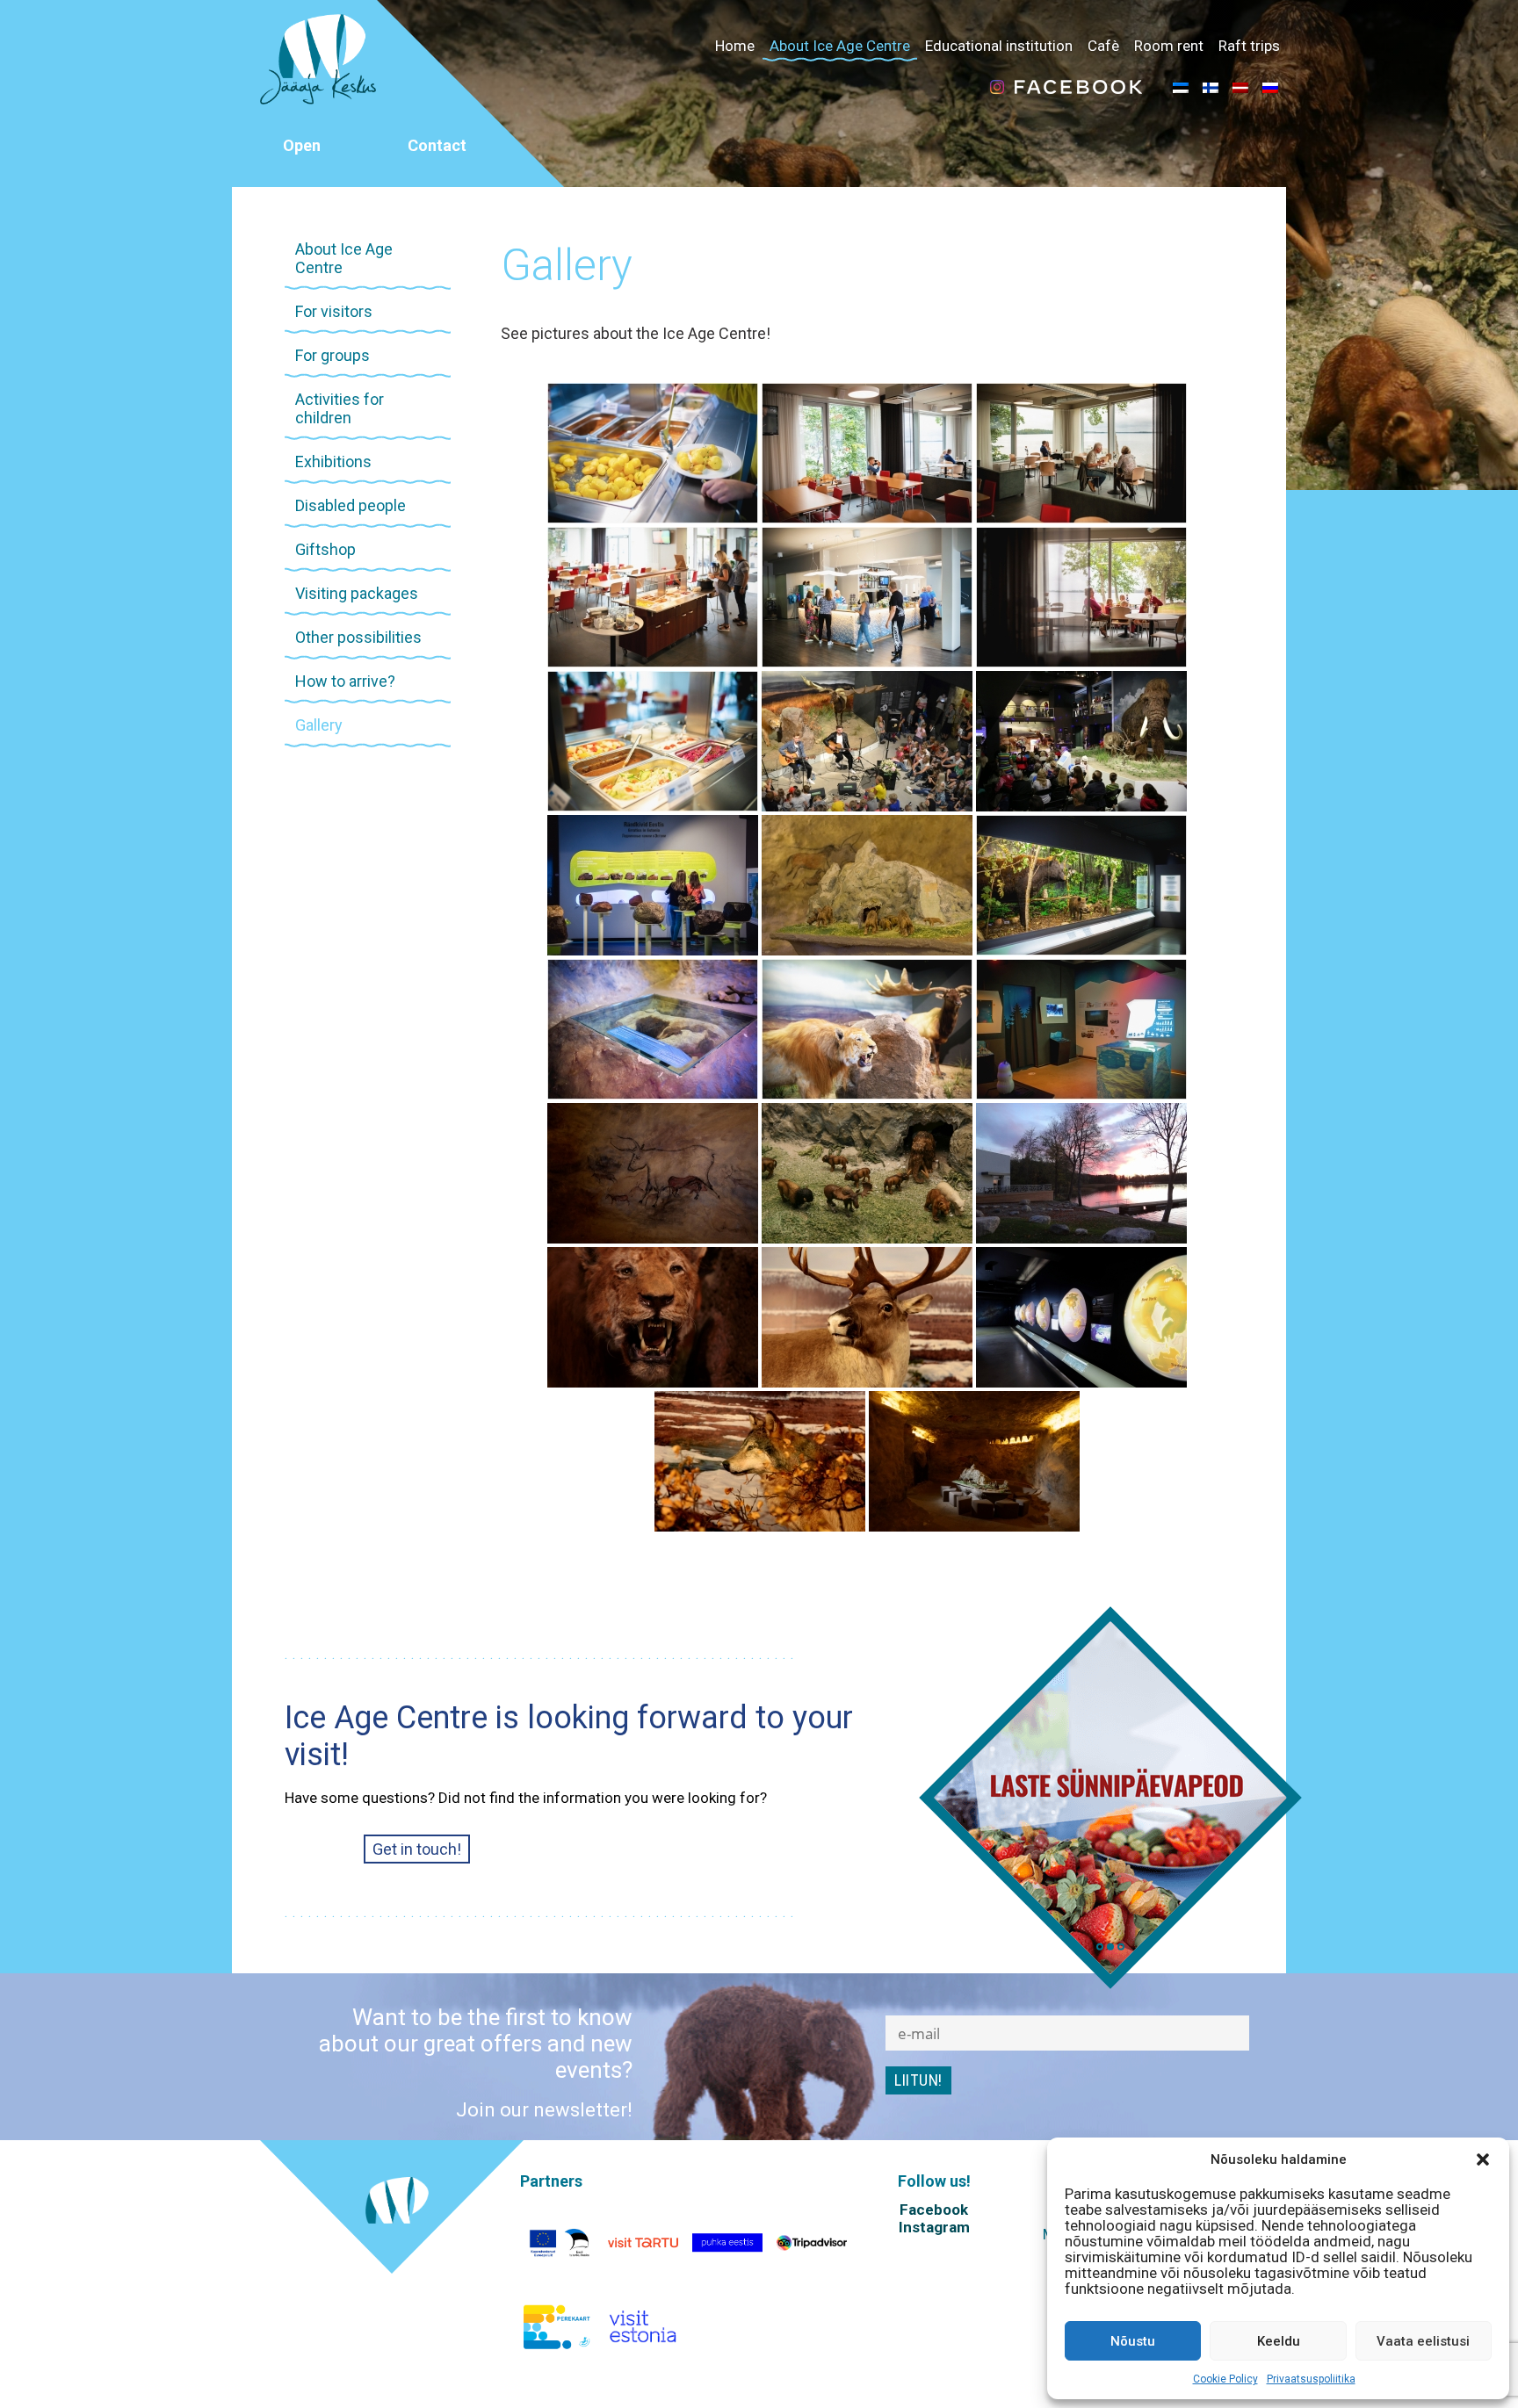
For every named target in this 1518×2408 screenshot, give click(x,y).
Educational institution (999, 46)
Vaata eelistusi (1423, 2341)
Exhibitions (333, 461)
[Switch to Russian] (1270, 87)
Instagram (934, 2227)
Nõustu (1133, 2341)
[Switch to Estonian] (1181, 87)
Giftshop (325, 549)
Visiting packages (357, 593)
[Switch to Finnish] (1211, 87)
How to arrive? (345, 681)
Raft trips (1249, 46)
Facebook (934, 2210)
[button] (1483, 2159)
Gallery (319, 725)
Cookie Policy (1225, 2379)
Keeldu (1279, 2341)
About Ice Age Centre (840, 46)
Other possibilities (358, 637)
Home (735, 46)
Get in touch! (417, 1849)
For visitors (334, 311)
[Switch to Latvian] (1240, 87)
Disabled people (351, 505)
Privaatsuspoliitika (1311, 2379)
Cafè (1103, 46)
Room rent (1169, 46)
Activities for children (340, 408)
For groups (333, 355)
